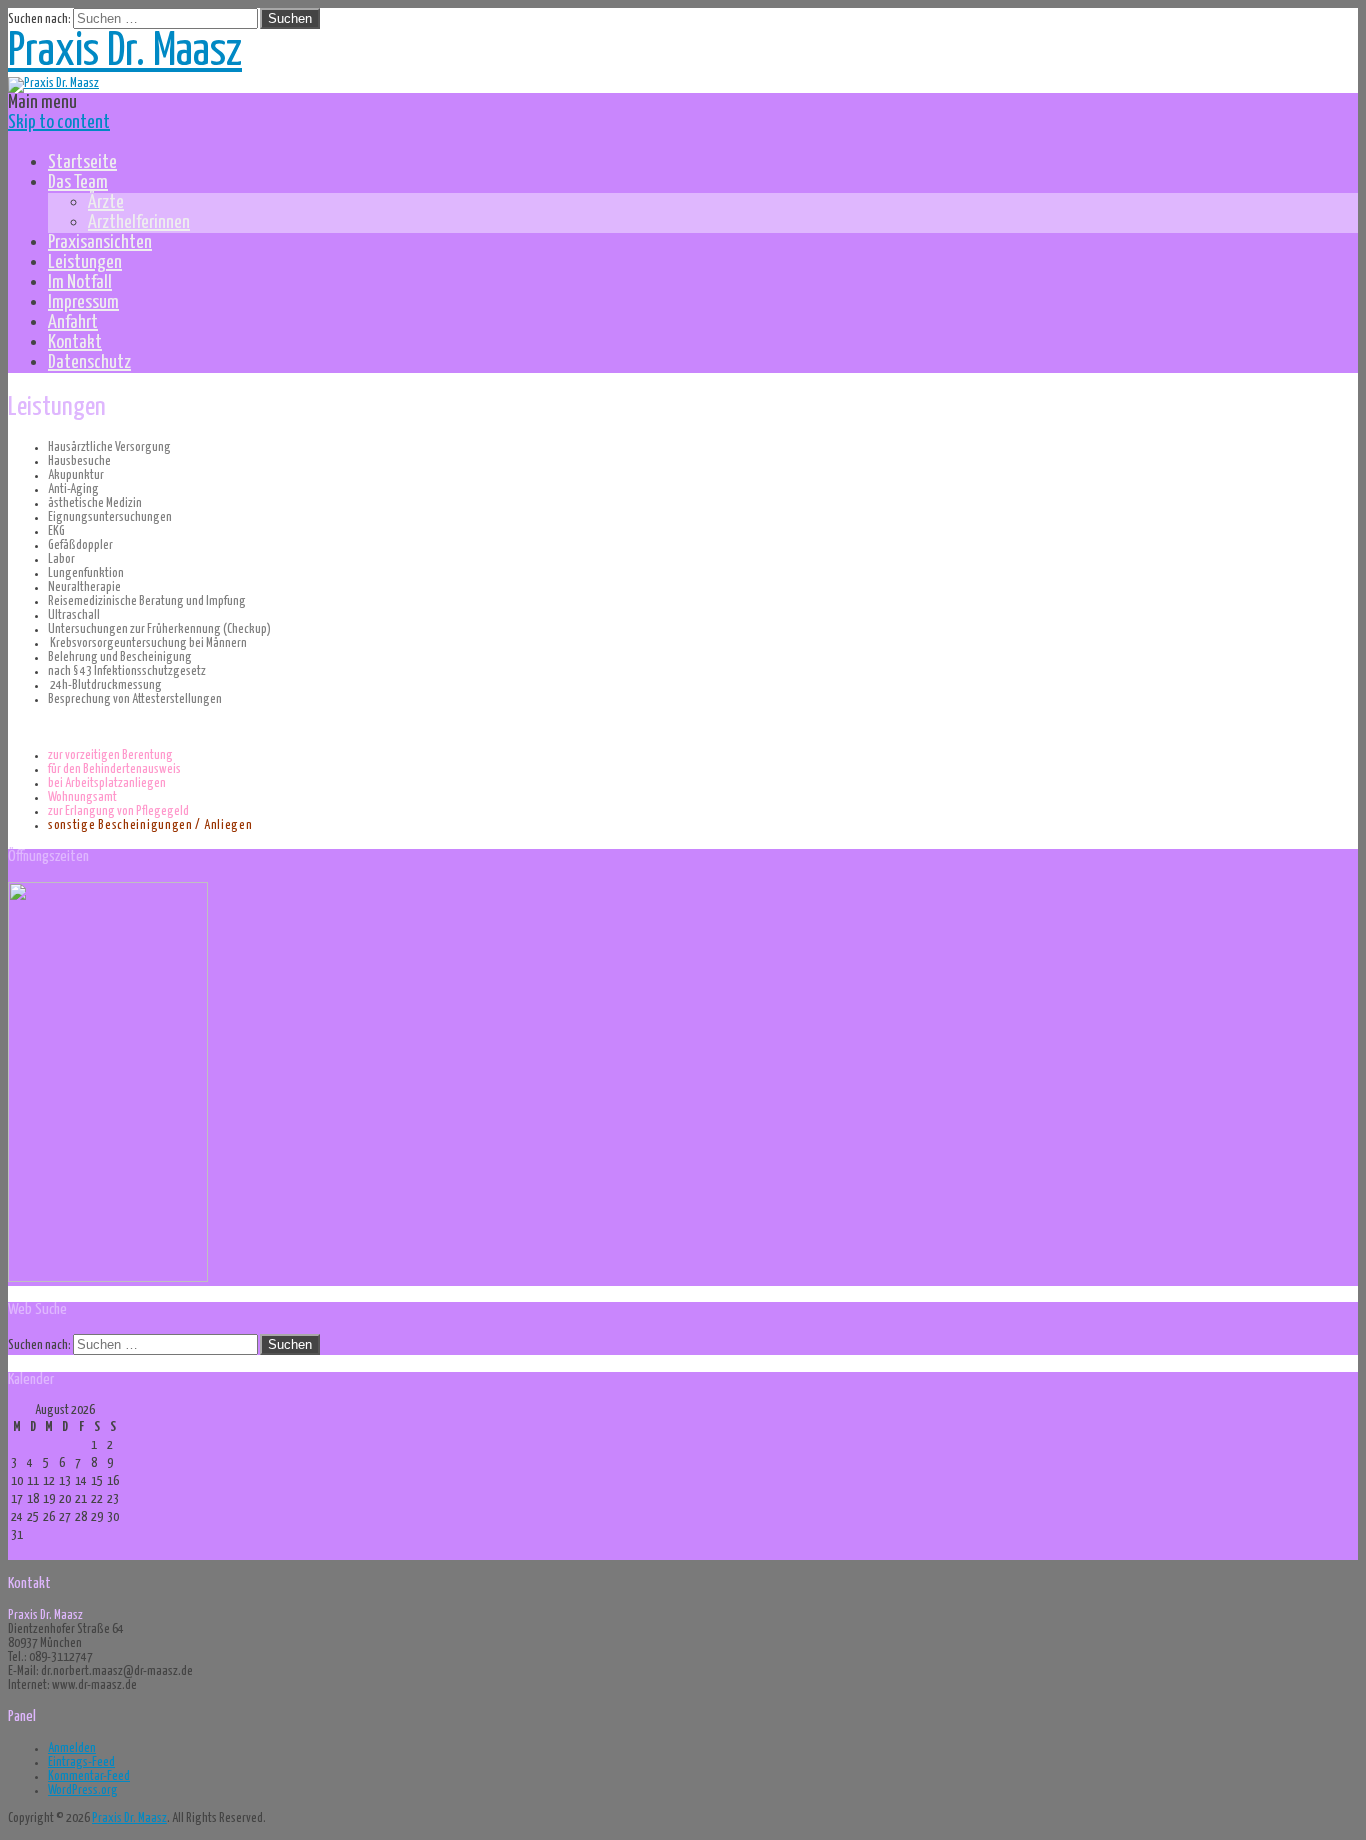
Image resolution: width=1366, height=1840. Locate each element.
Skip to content (59, 122)
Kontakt (75, 342)
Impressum (83, 302)
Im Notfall (80, 282)
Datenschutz (89, 362)
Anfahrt (73, 322)
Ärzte (106, 202)
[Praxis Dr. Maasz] (53, 83)
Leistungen (85, 262)
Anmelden (72, 1748)
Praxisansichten (100, 242)
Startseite (82, 162)
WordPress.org (83, 1790)
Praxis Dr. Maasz (125, 52)
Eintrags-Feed (81, 1762)
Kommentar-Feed (89, 1776)
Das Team (78, 182)
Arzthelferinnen (139, 222)
